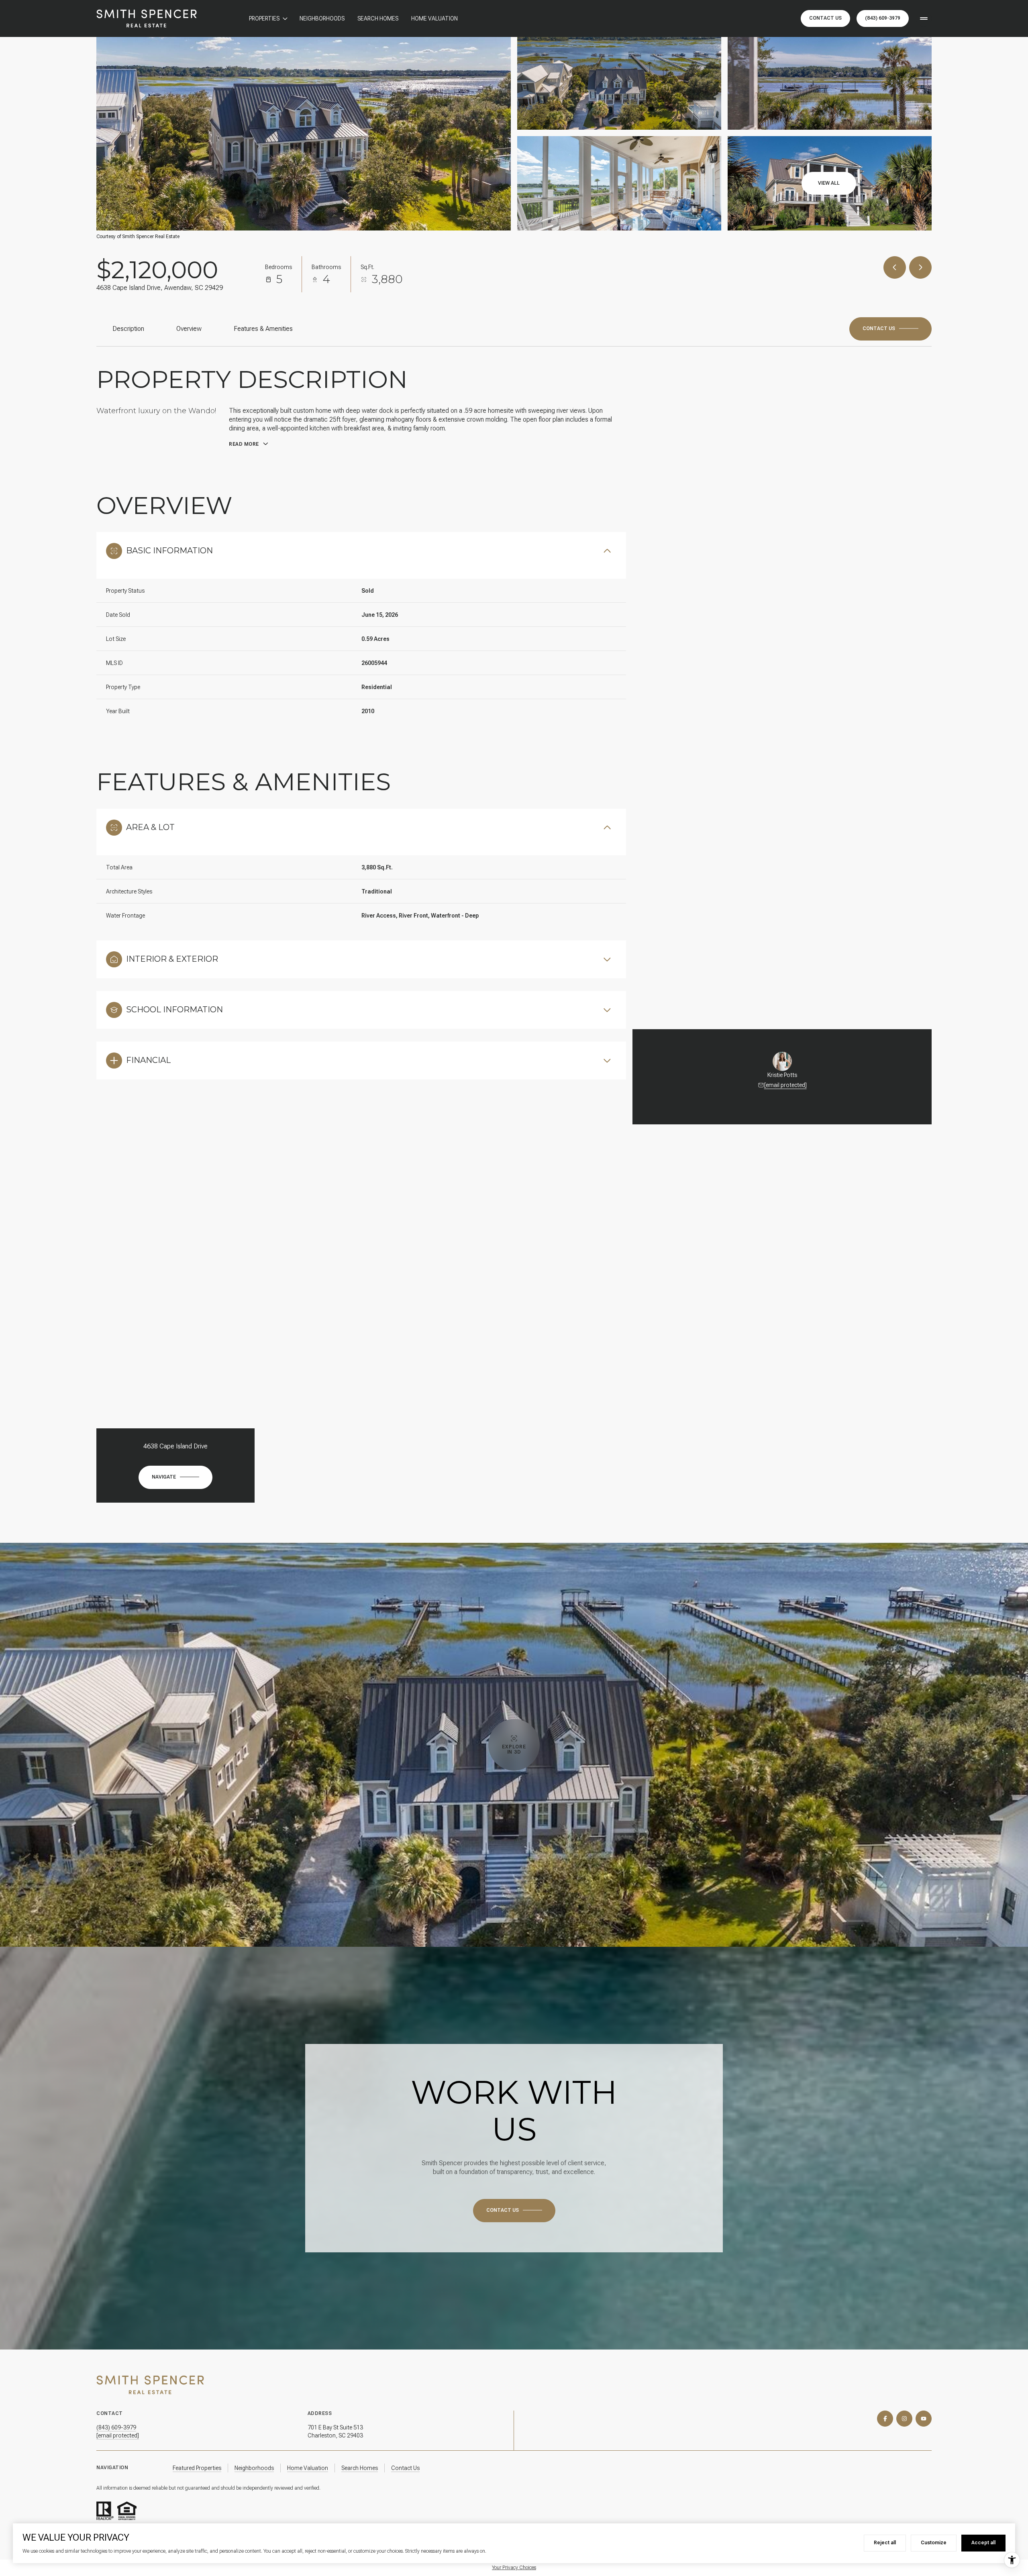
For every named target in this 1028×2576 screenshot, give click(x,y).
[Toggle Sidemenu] (924, 18)
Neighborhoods (322, 18)
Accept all (983, 2543)
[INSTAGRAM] (904, 2419)
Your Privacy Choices (514, 2568)
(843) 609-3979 (883, 18)
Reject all (885, 2543)
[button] (890, 329)
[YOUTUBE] (924, 2419)
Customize (934, 2543)
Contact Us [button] (825, 18)
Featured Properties (197, 2468)
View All (829, 183)
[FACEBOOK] (885, 2419)
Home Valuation (434, 18)
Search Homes (378, 18)
